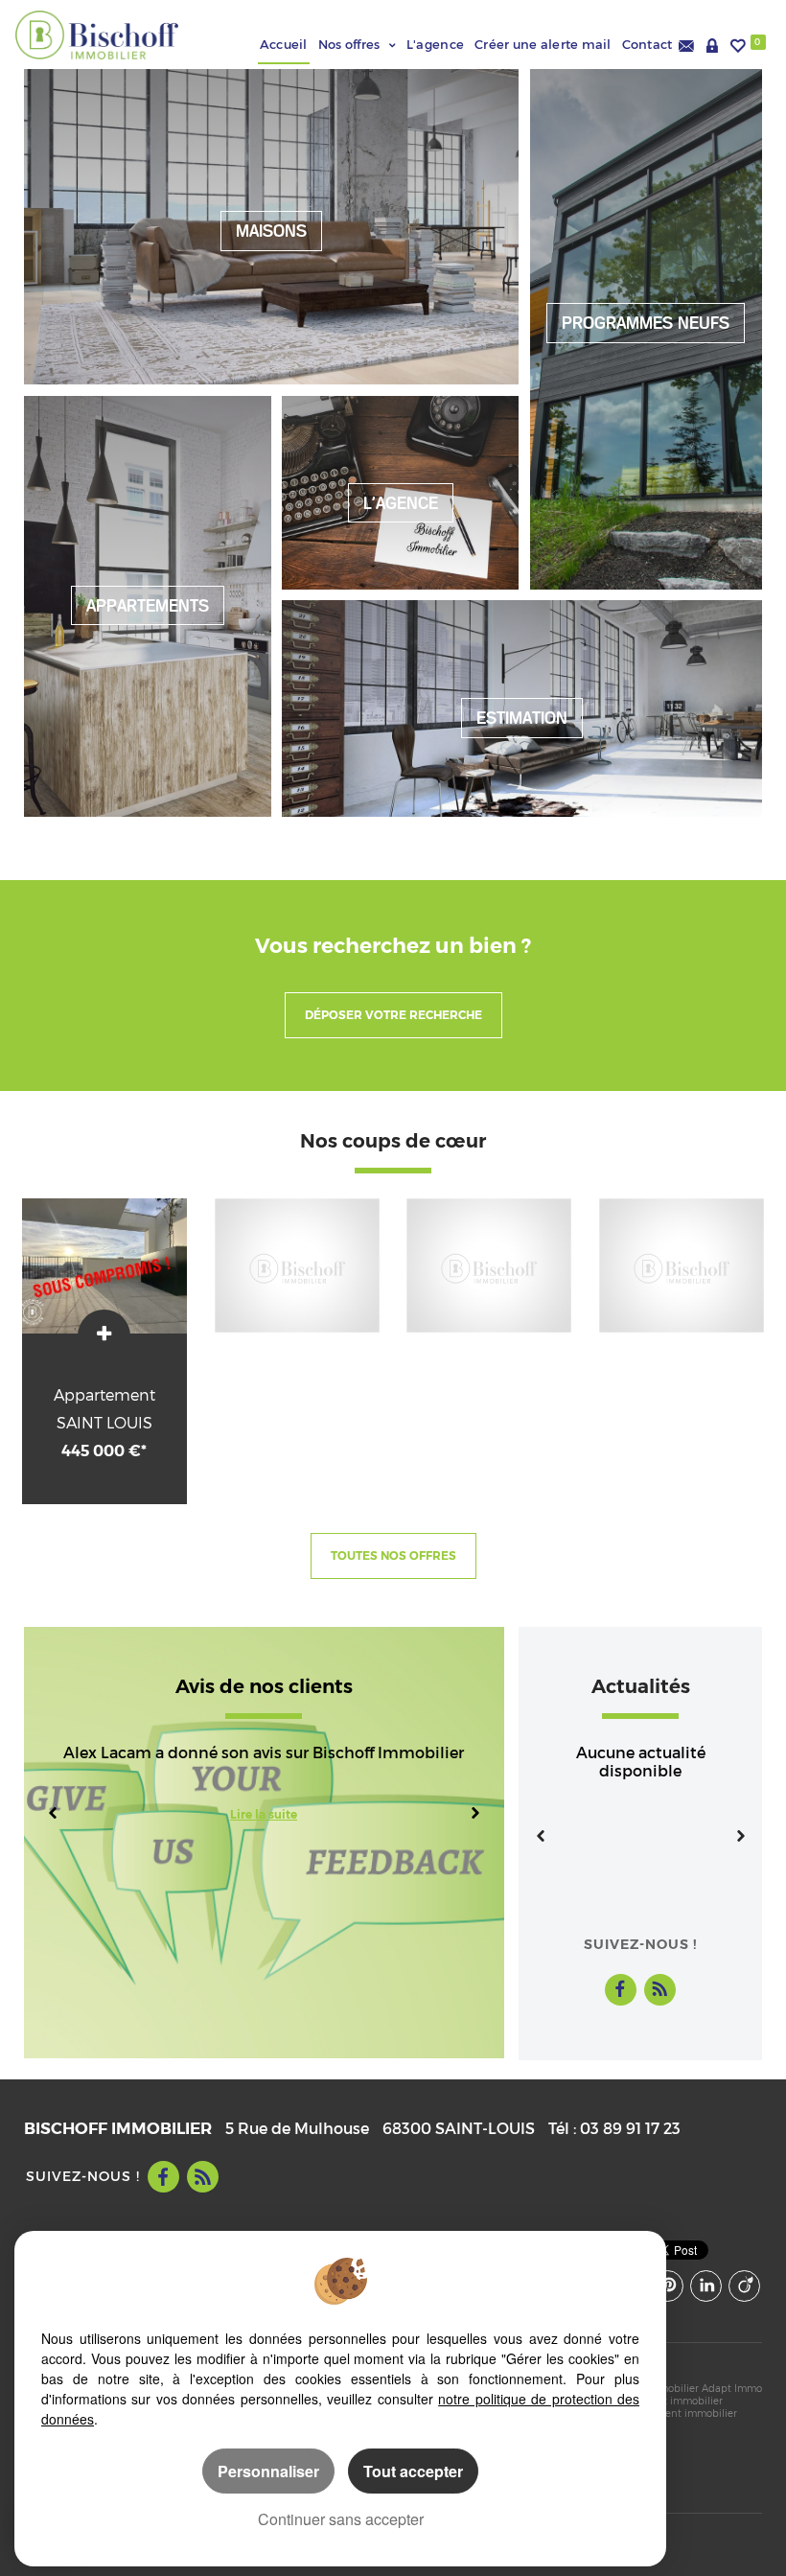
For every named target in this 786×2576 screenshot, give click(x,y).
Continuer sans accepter (341, 2519)
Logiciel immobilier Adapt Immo (684, 2388)
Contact (650, 45)
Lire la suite (264, 1815)
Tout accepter (413, 2471)
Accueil (284, 45)
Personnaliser (268, 2471)
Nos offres (349, 45)
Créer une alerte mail (543, 45)
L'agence (435, 45)
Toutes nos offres (393, 1556)
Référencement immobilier (672, 2413)
